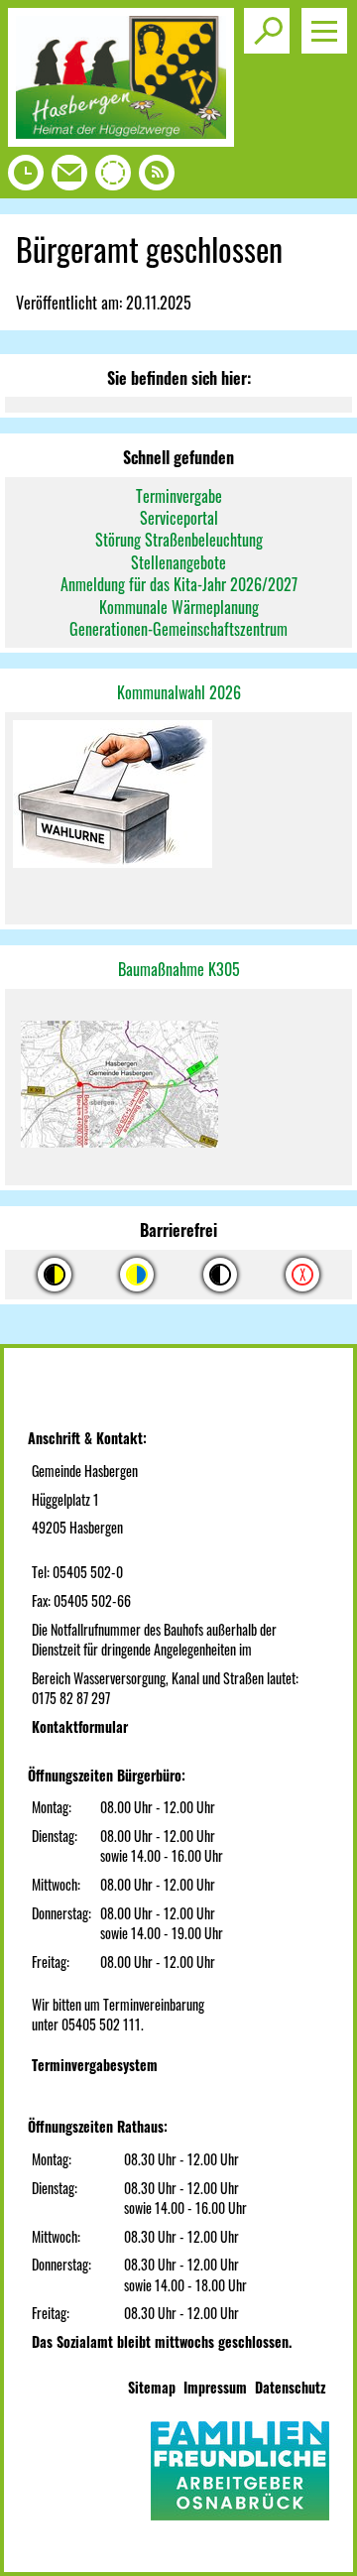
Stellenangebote (178, 562)
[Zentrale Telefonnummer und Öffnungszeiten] (26, 178)
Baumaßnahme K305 (179, 969)
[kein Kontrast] (302, 1275)
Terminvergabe (179, 496)
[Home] (121, 140)
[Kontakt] (69, 178)
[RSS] (157, 178)
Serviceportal (179, 518)
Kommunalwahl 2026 (179, 692)
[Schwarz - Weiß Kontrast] (220, 1275)
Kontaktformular (80, 1726)
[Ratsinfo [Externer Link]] (113, 178)
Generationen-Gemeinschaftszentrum (178, 629)
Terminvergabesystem (95, 2065)
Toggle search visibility (267, 31)
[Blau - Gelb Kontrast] (137, 1275)
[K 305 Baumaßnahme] (178, 1088)
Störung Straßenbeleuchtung (179, 540)
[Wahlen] (178, 796)
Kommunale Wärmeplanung (179, 607)
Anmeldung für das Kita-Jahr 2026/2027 (179, 584)
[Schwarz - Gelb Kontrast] (55, 1275)
